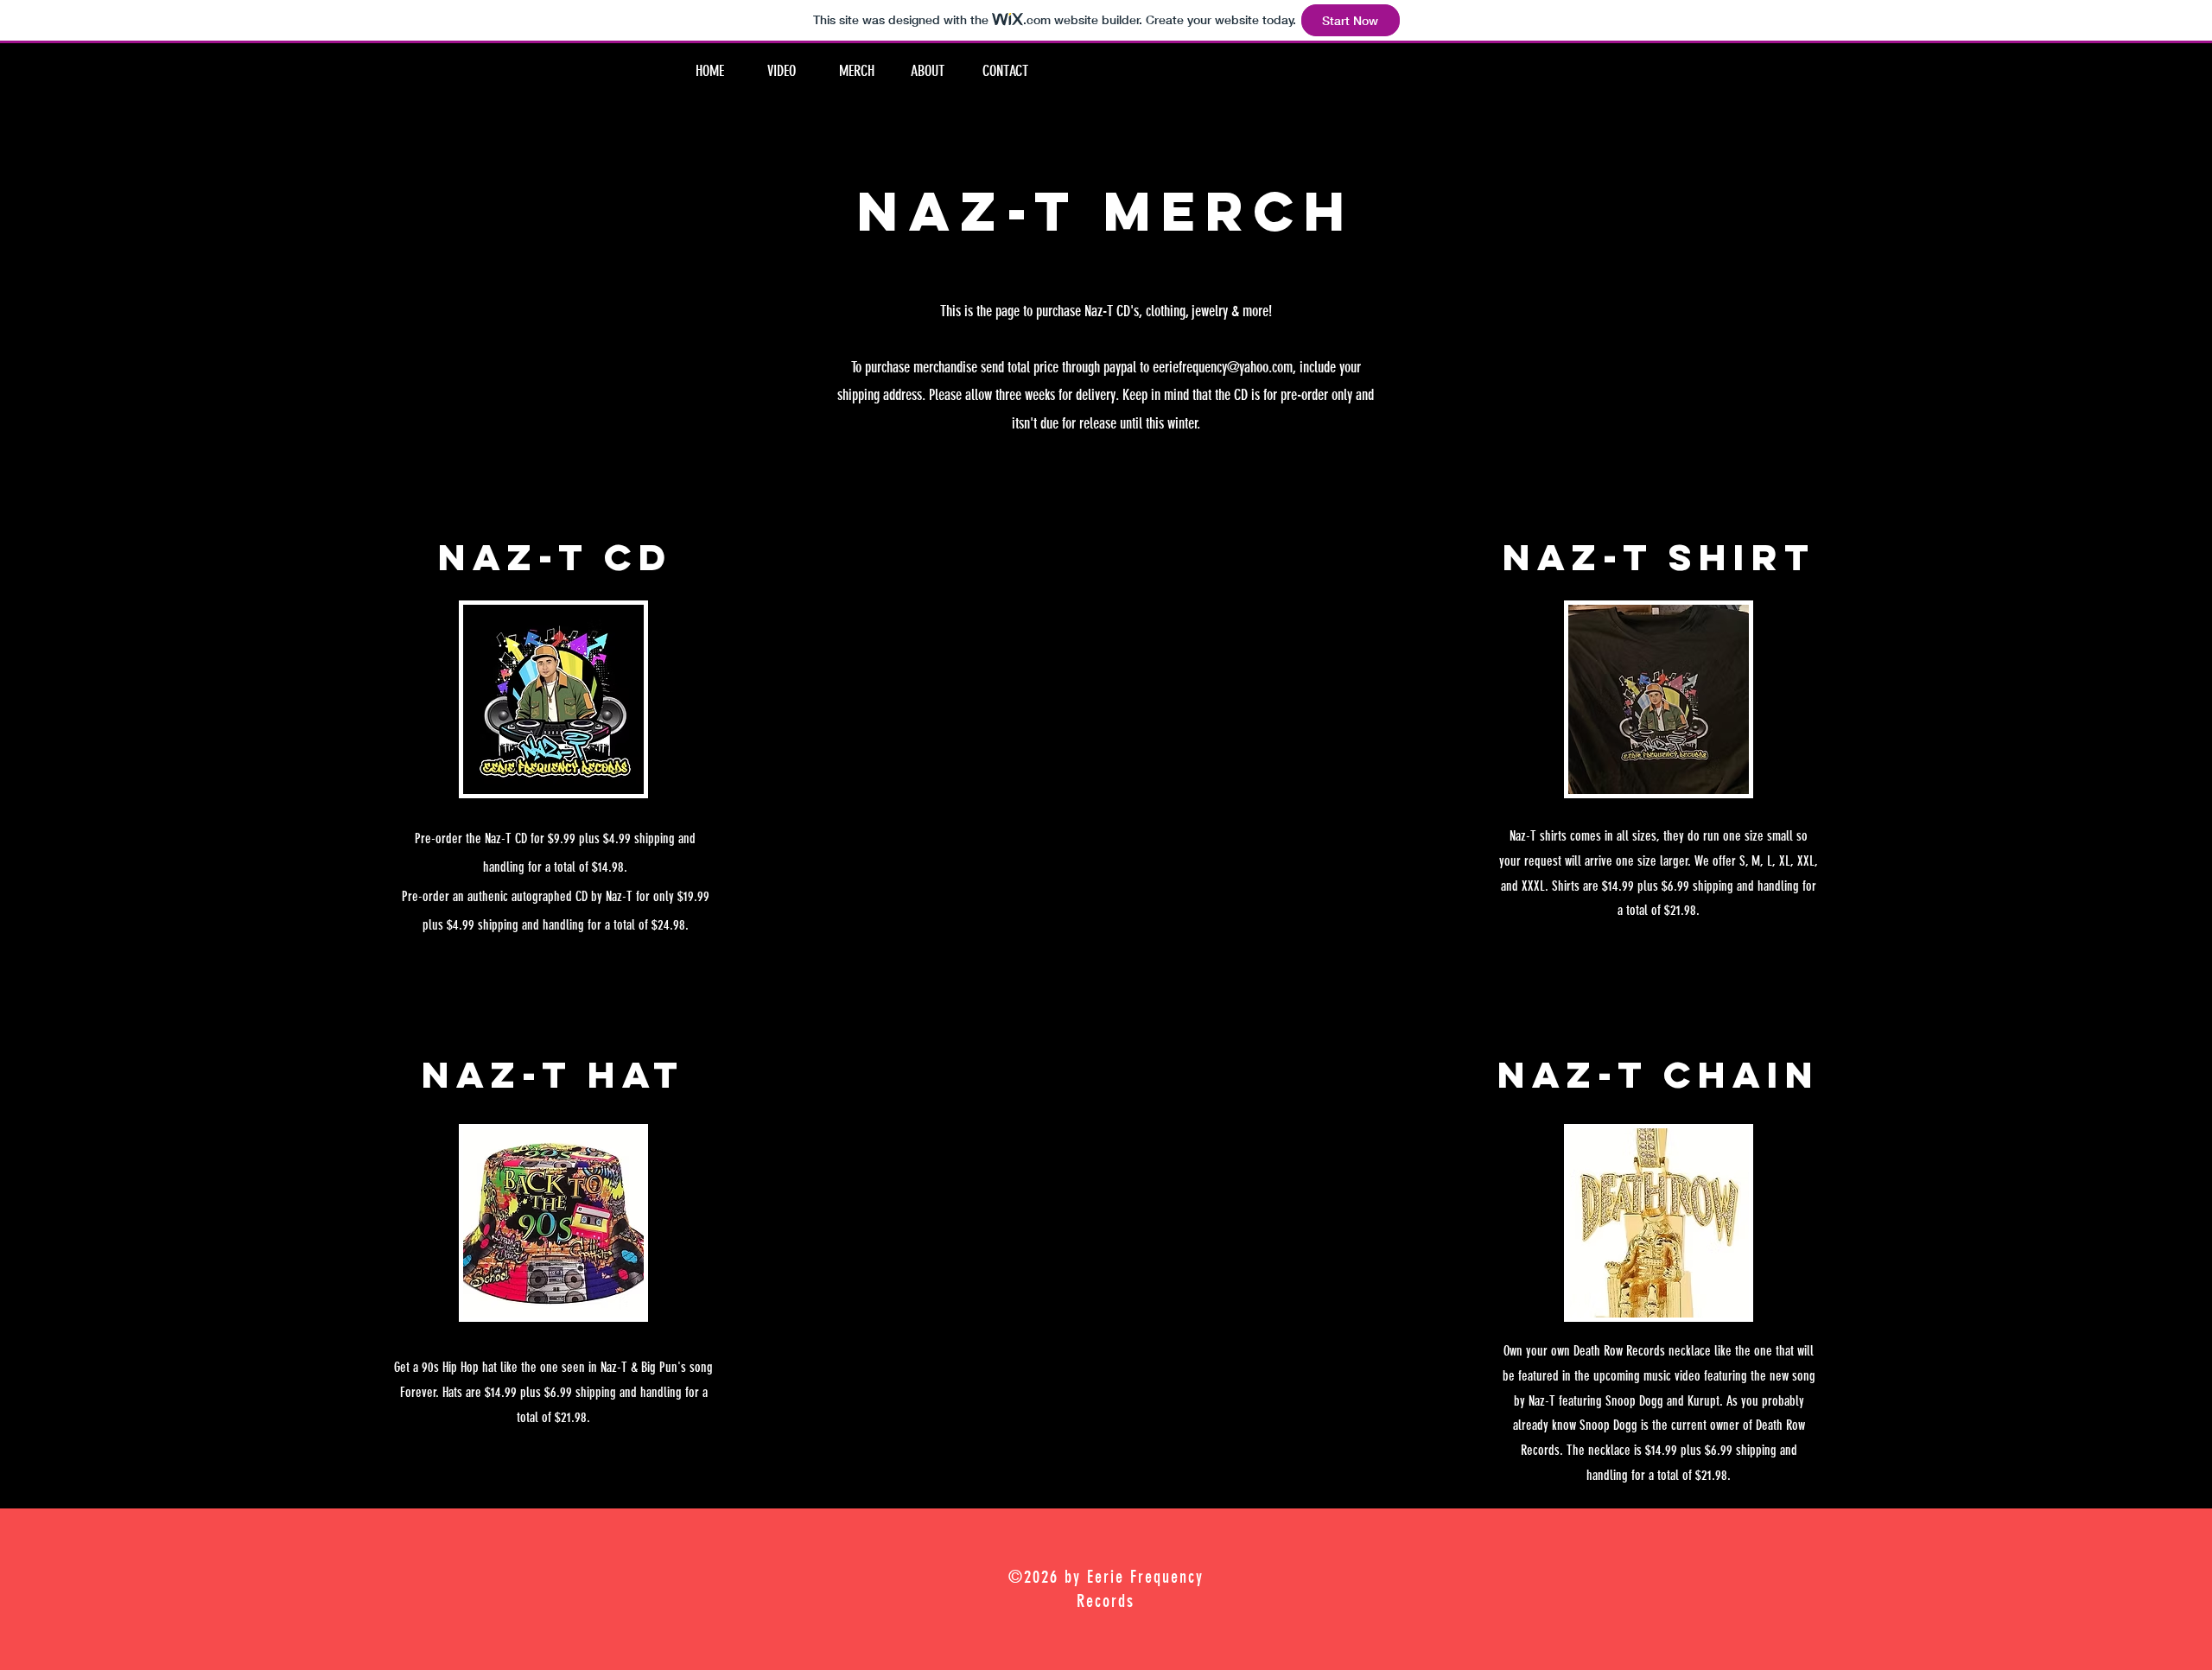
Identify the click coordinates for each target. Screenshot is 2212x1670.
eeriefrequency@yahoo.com (1223, 367)
